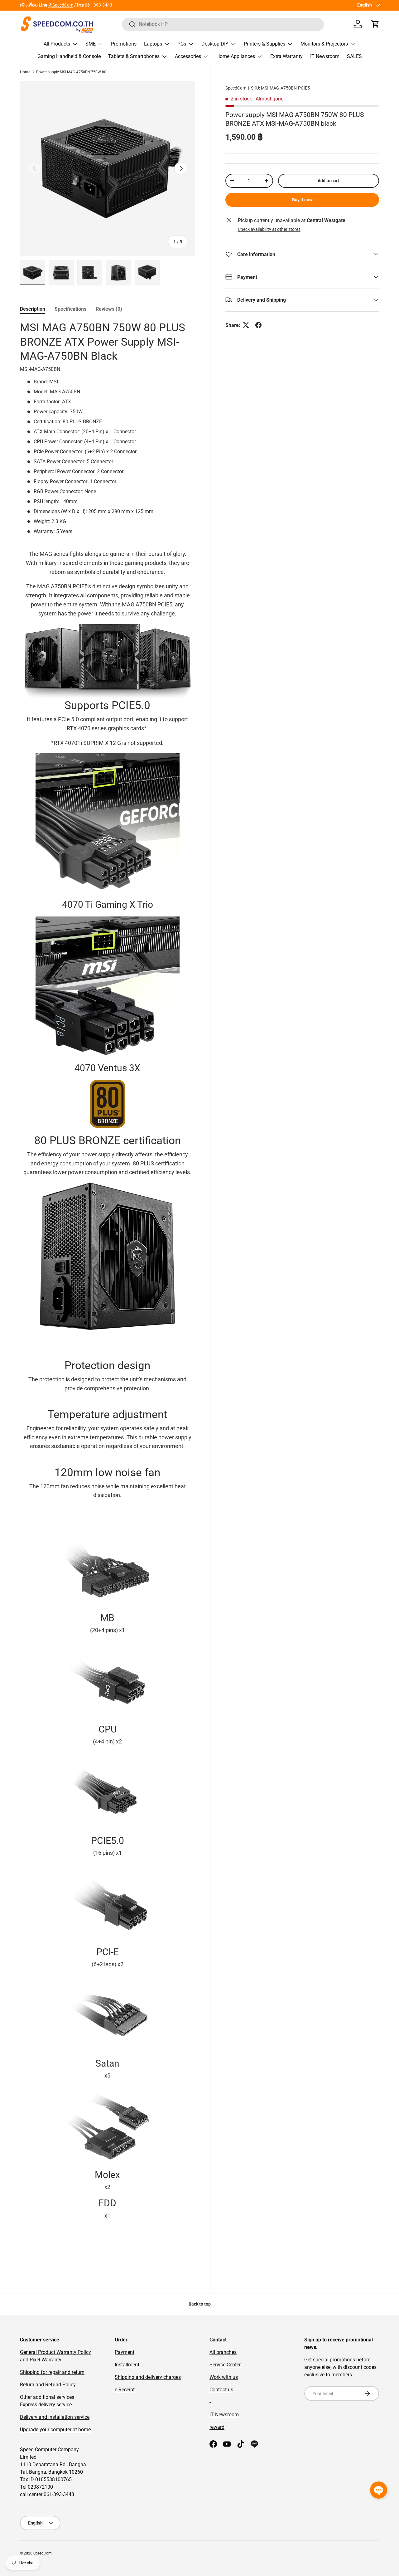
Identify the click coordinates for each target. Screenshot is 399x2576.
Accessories (188, 56)
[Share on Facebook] (258, 325)
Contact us (221, 2390)
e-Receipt (125, 2390)
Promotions (124, 44)
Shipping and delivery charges (148, 2377)
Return (27, 2385)
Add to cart (328, 180)
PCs (182, 44)
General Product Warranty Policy (55, 2352)
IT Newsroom (325, 56)
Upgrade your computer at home (55, 2430)
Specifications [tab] (70, 309)
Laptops (153, 44)
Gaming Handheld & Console (69, 56)
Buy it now (302, 199)
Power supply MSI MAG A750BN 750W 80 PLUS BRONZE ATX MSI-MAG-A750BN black (74, 72)
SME (91, 44)
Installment (127, 2365)
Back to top (200, 2304)
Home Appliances (236, 56)
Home (25, 72)
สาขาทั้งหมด (31, 5)
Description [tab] (33, 309)
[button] (375, 24)
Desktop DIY (215, 44)
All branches (223, 2352)
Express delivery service (46, 2405)
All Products (57, 44)
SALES (354, 56)
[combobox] (223, 24)
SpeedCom (236, 88)
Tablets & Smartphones (134, 56)
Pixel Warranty (46, 2360)
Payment (125, 2352)
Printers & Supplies (264, 44)
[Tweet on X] (246, 325)
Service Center (225, 2365)
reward (217, 2427)
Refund (53, 2385)
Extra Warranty (286, 56)
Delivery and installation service (55, 2417)
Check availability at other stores (269, 229)
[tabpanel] (108, 1288)
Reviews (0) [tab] (109, 309)
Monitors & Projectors (324, 44)
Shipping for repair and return (52, 2372)
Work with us (224, 2377)
